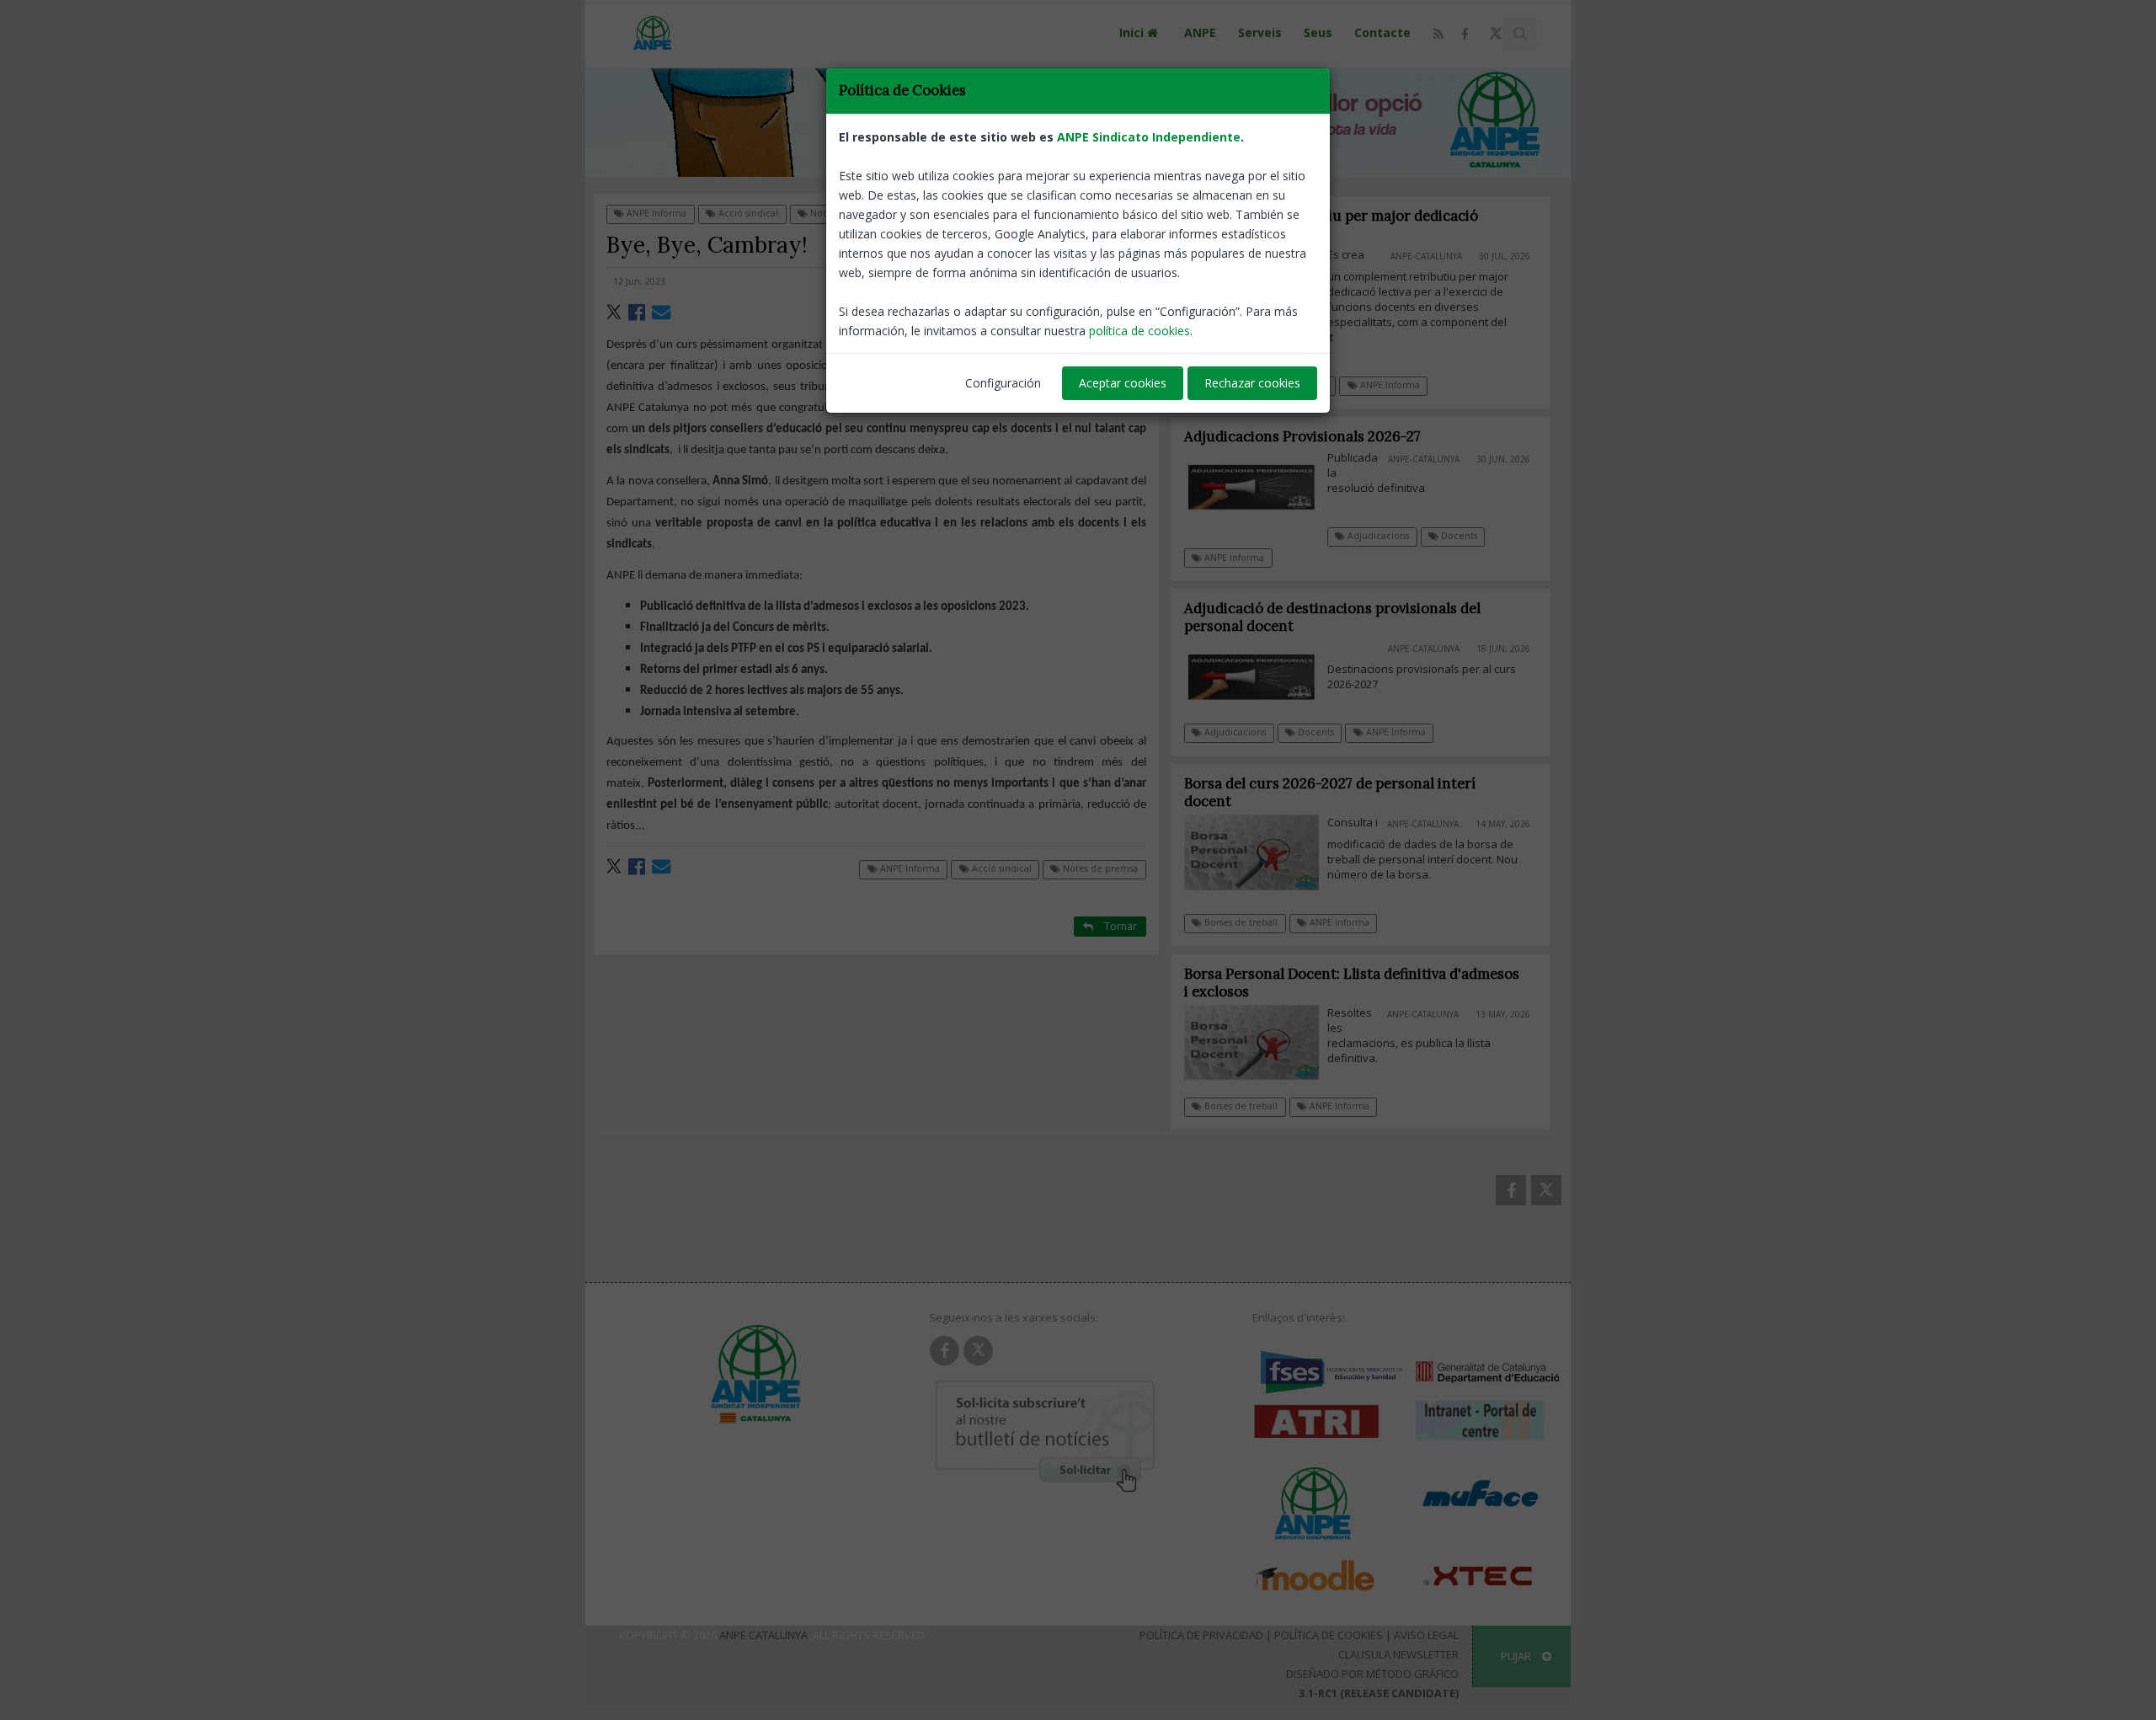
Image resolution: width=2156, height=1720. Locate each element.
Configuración (1003, 383)
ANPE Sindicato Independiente (1149, 137)
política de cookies (1139, 331)
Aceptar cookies (1123, 383)
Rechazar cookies (1252, 383)
